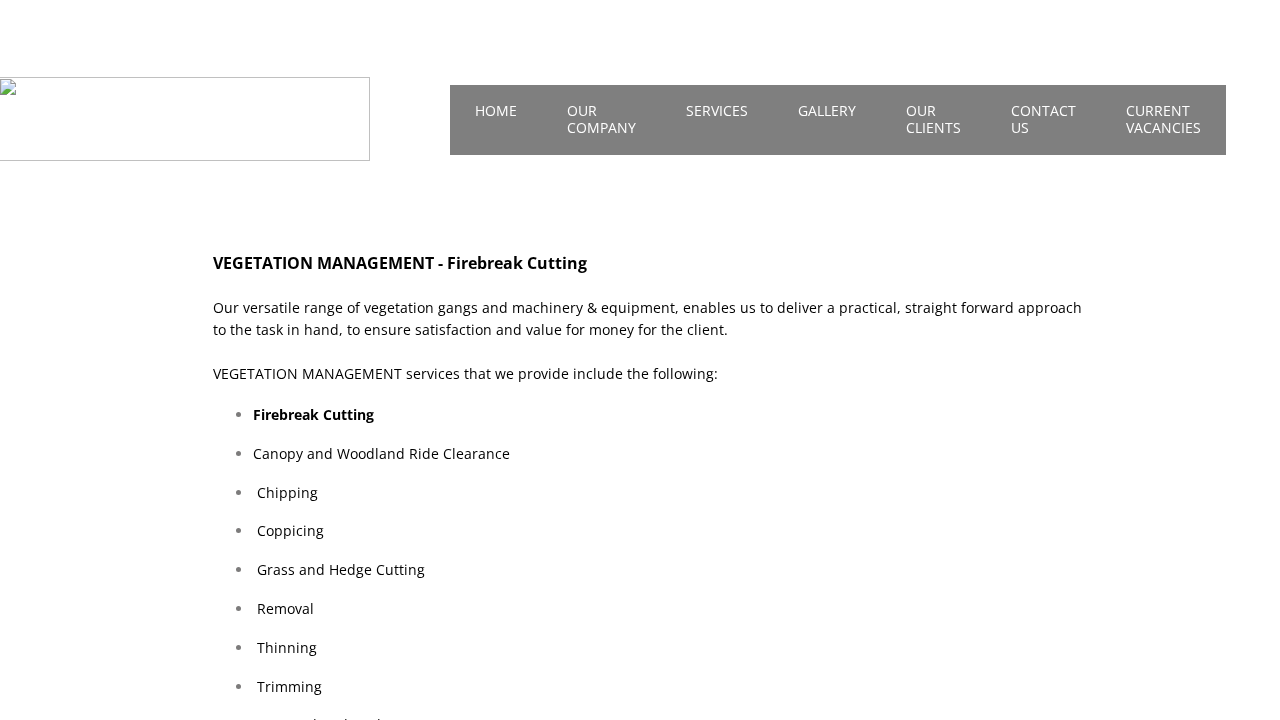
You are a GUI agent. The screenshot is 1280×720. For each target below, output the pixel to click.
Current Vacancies (1163, 119)
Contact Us (1043, 119)
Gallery (827, 110)
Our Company (601, 119)
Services (717, 110)
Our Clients (933, 119)
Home (496, 110)
